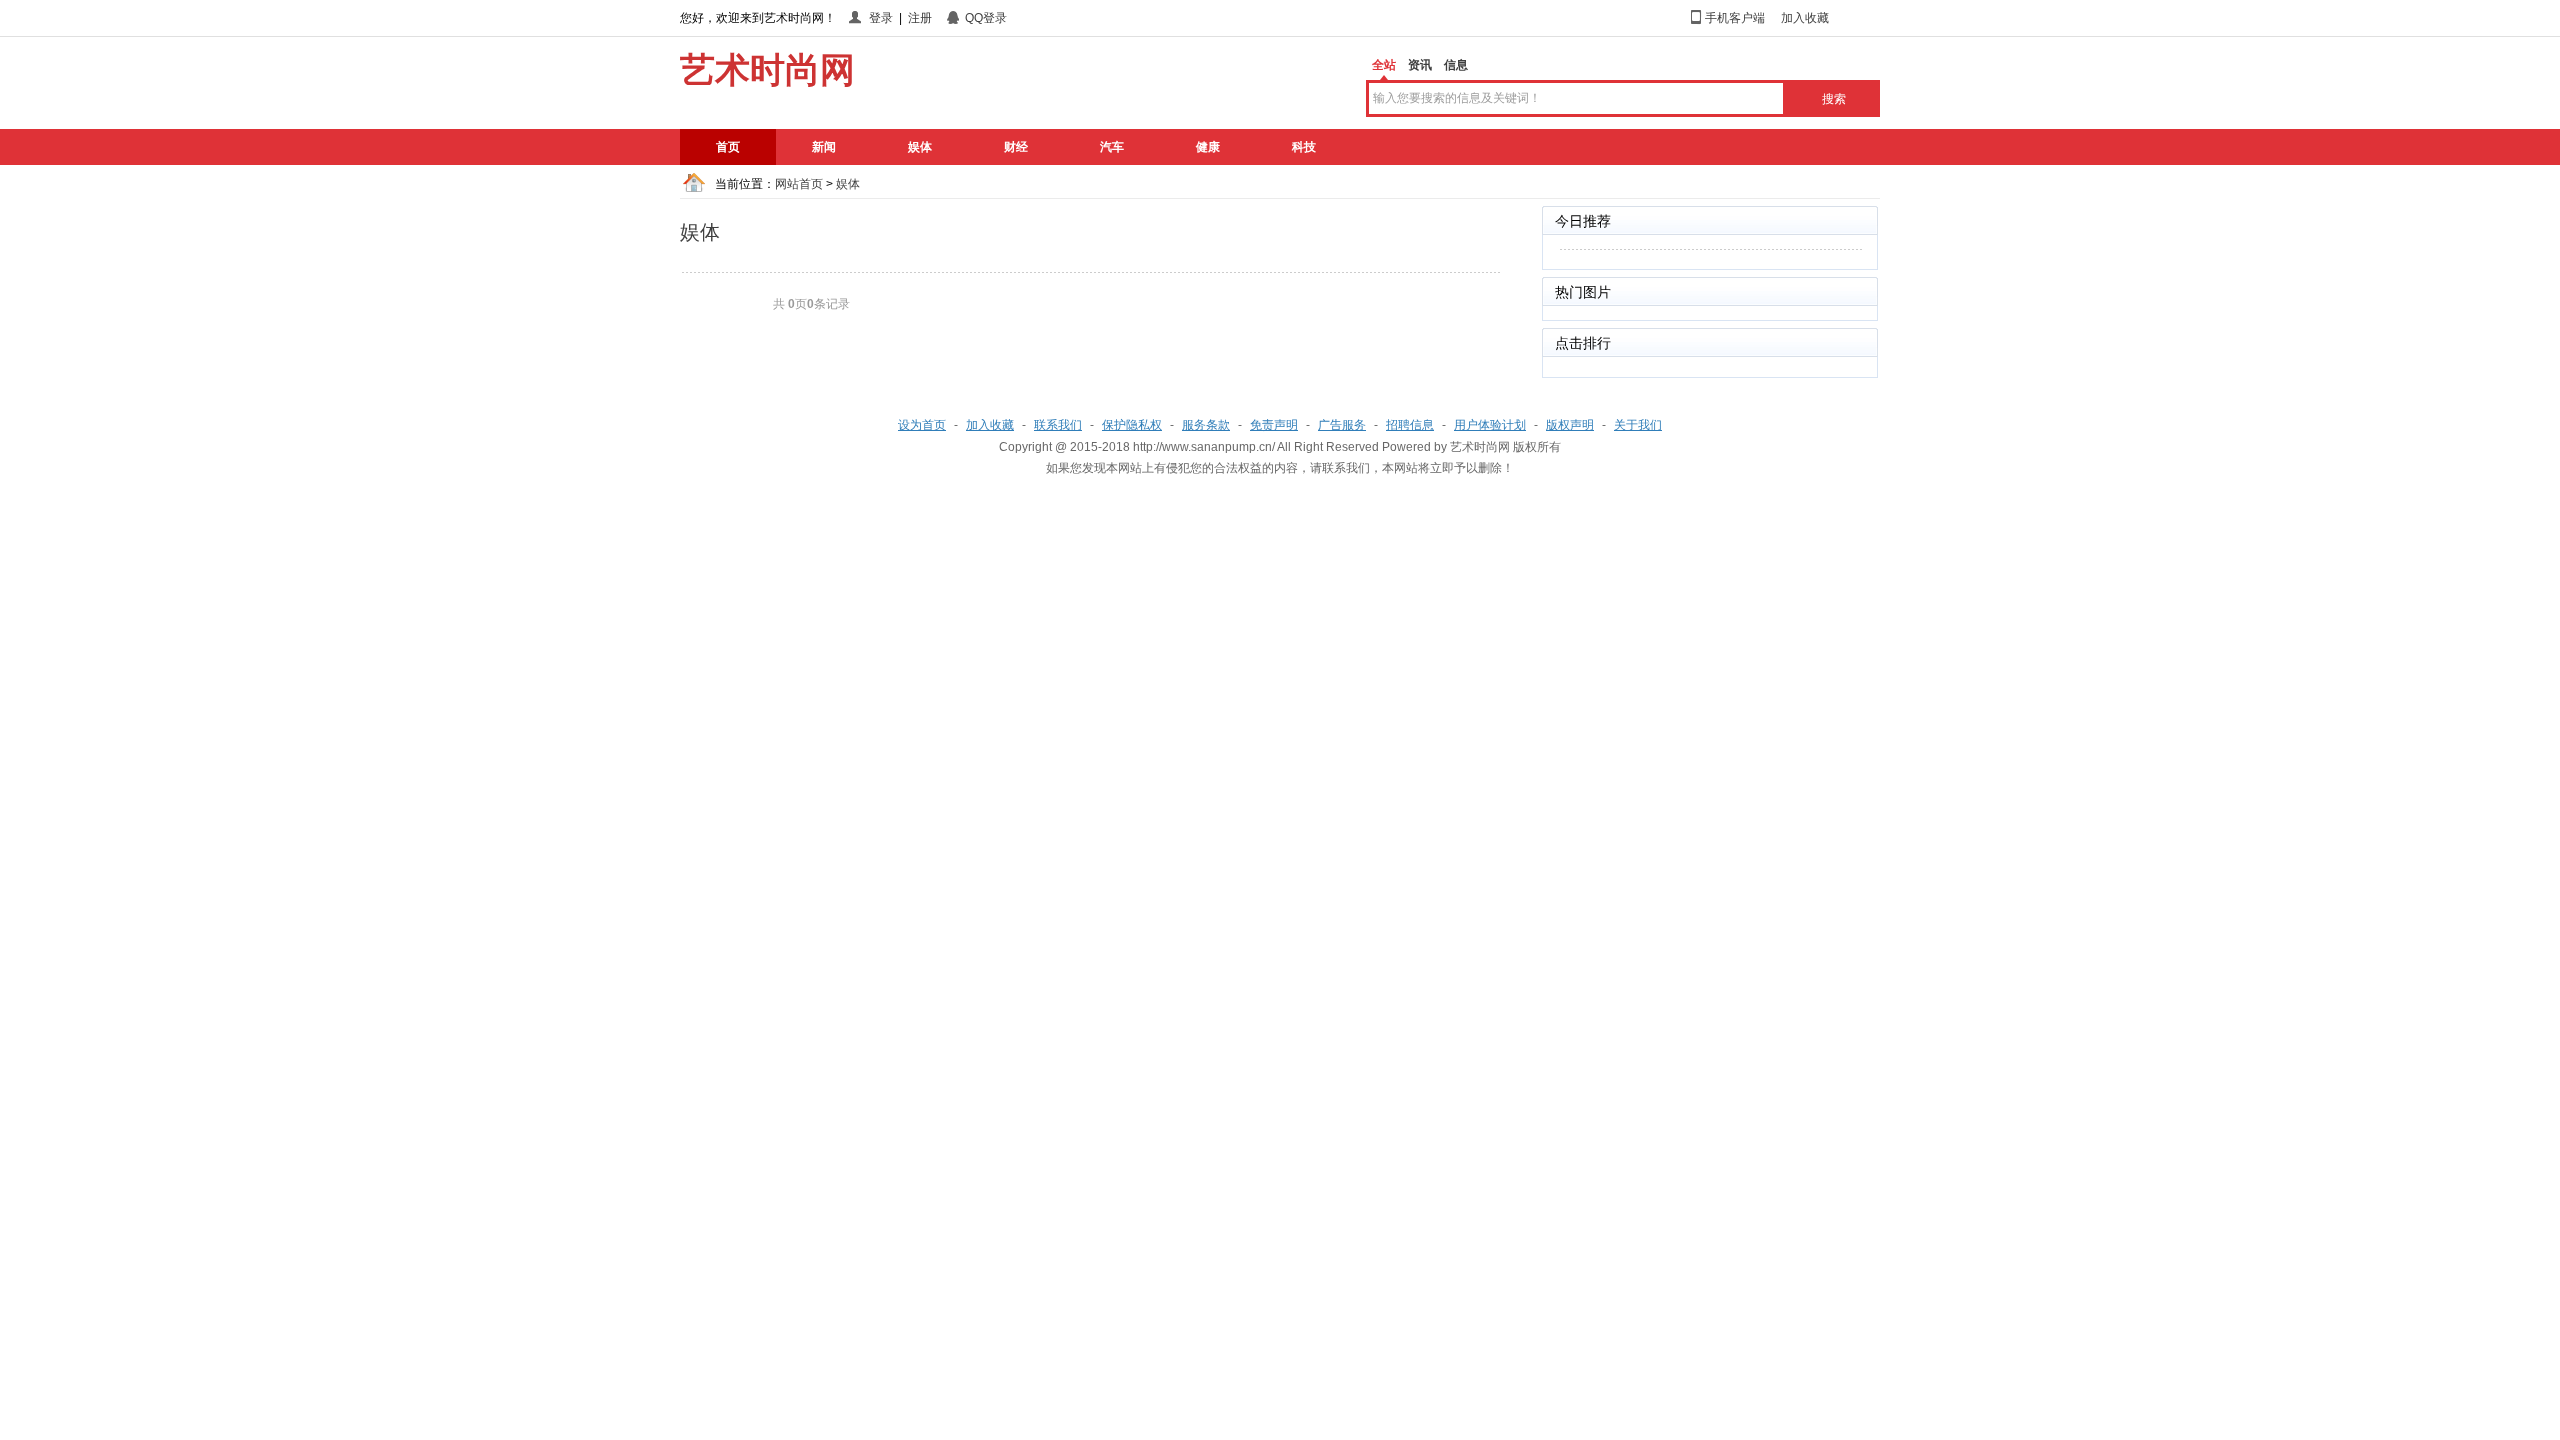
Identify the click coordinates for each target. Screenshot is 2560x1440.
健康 (1208, 147)
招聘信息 (1410, 425)
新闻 (824, 147)
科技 (1304, 147)
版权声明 (1570, 425)
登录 (881, 18)
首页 (728, 147)
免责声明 (1274, 425)
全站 (1384, 65)
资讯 (1420, 65)
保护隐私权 (1132, 425)
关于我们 (1638, 425)
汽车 (1112, 147)
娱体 (920, 147)
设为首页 (922, 425)
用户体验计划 (1490, 425)
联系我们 (1058, 425)
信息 (1456, 65)
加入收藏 (1805, 18)
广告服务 (1342, 425)
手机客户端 (1735, 18)
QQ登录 (986, 18)
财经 (1016, 147)
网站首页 (799, 184)
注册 (920, 18)
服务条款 (1206, 425)
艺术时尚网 (1480, 447)
